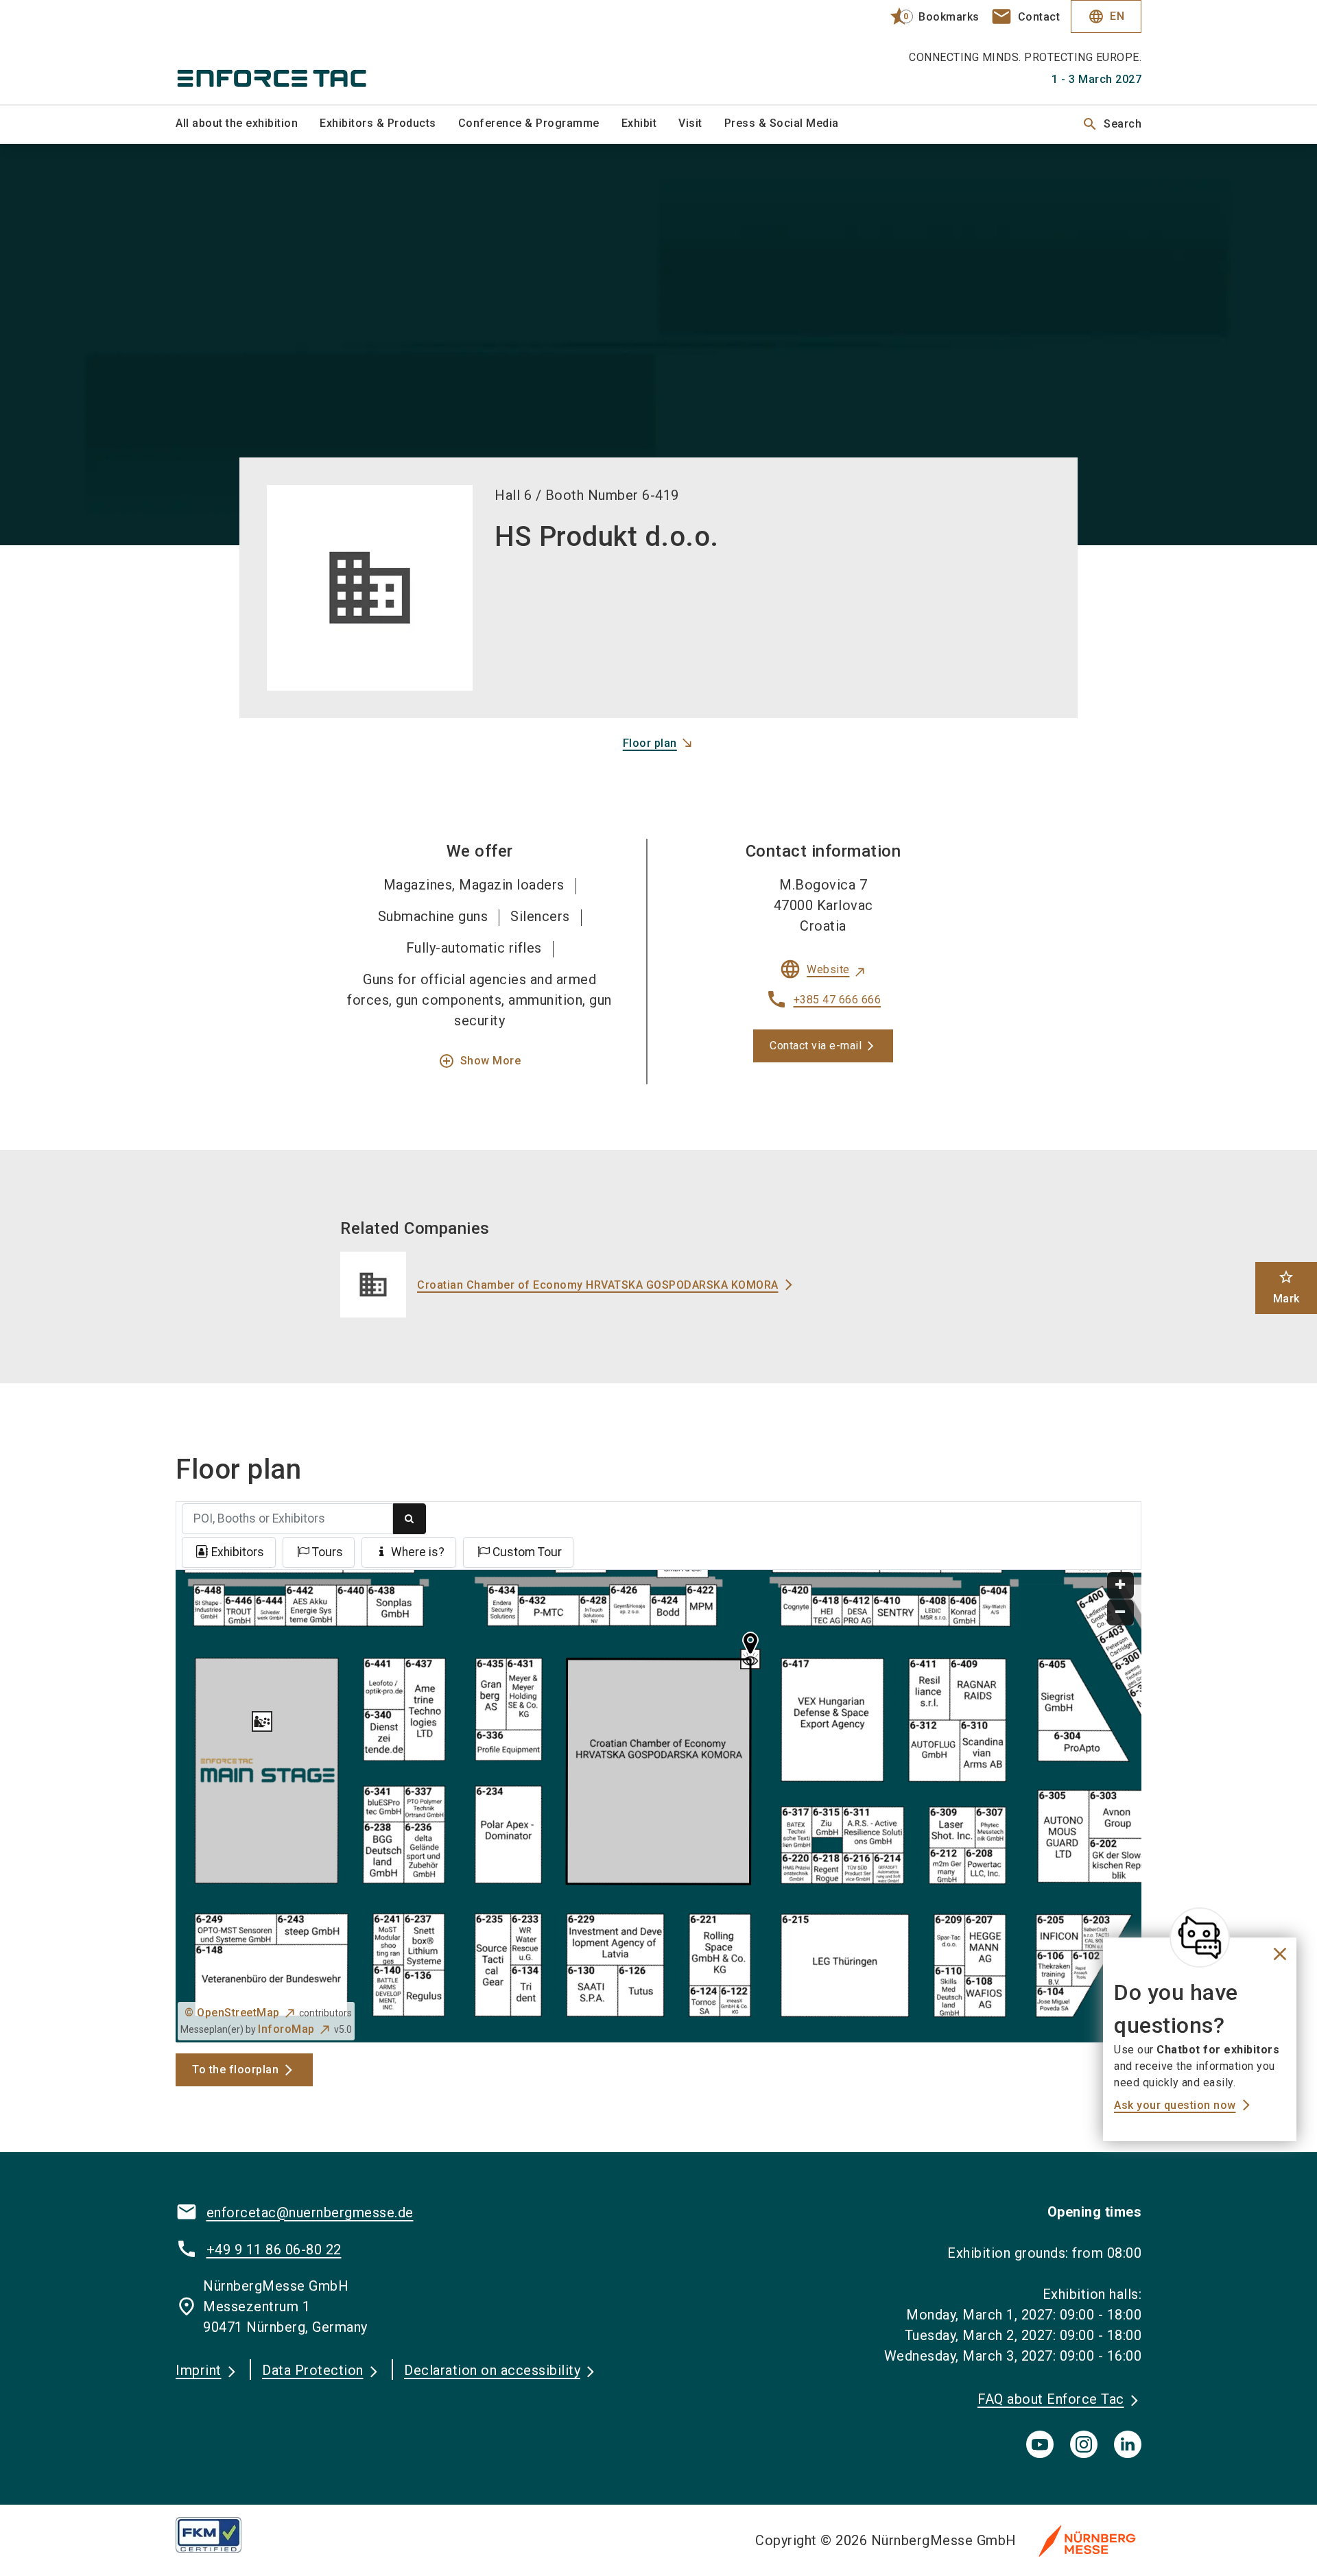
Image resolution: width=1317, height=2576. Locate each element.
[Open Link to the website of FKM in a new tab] (219, 2535)
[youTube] (1040, 2444)
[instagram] (1084, 2444)
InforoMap (286, 2029)
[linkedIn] (1128, 2444)
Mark (1286, 1287)
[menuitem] (248, 124)
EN (1106, 16)
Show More (480, 1061)
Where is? (418, 1552)
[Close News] (1200, 1937)
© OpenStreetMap (232, 2013)
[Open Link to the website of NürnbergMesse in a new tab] (1087, 2540)
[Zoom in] (1120, 1585)
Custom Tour (527, 1552)
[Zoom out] (1120, 1613)
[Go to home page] (288, 52)
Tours (328, 1552)
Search (1112, 124)
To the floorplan (235, 2070)
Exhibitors (238, 1552)
